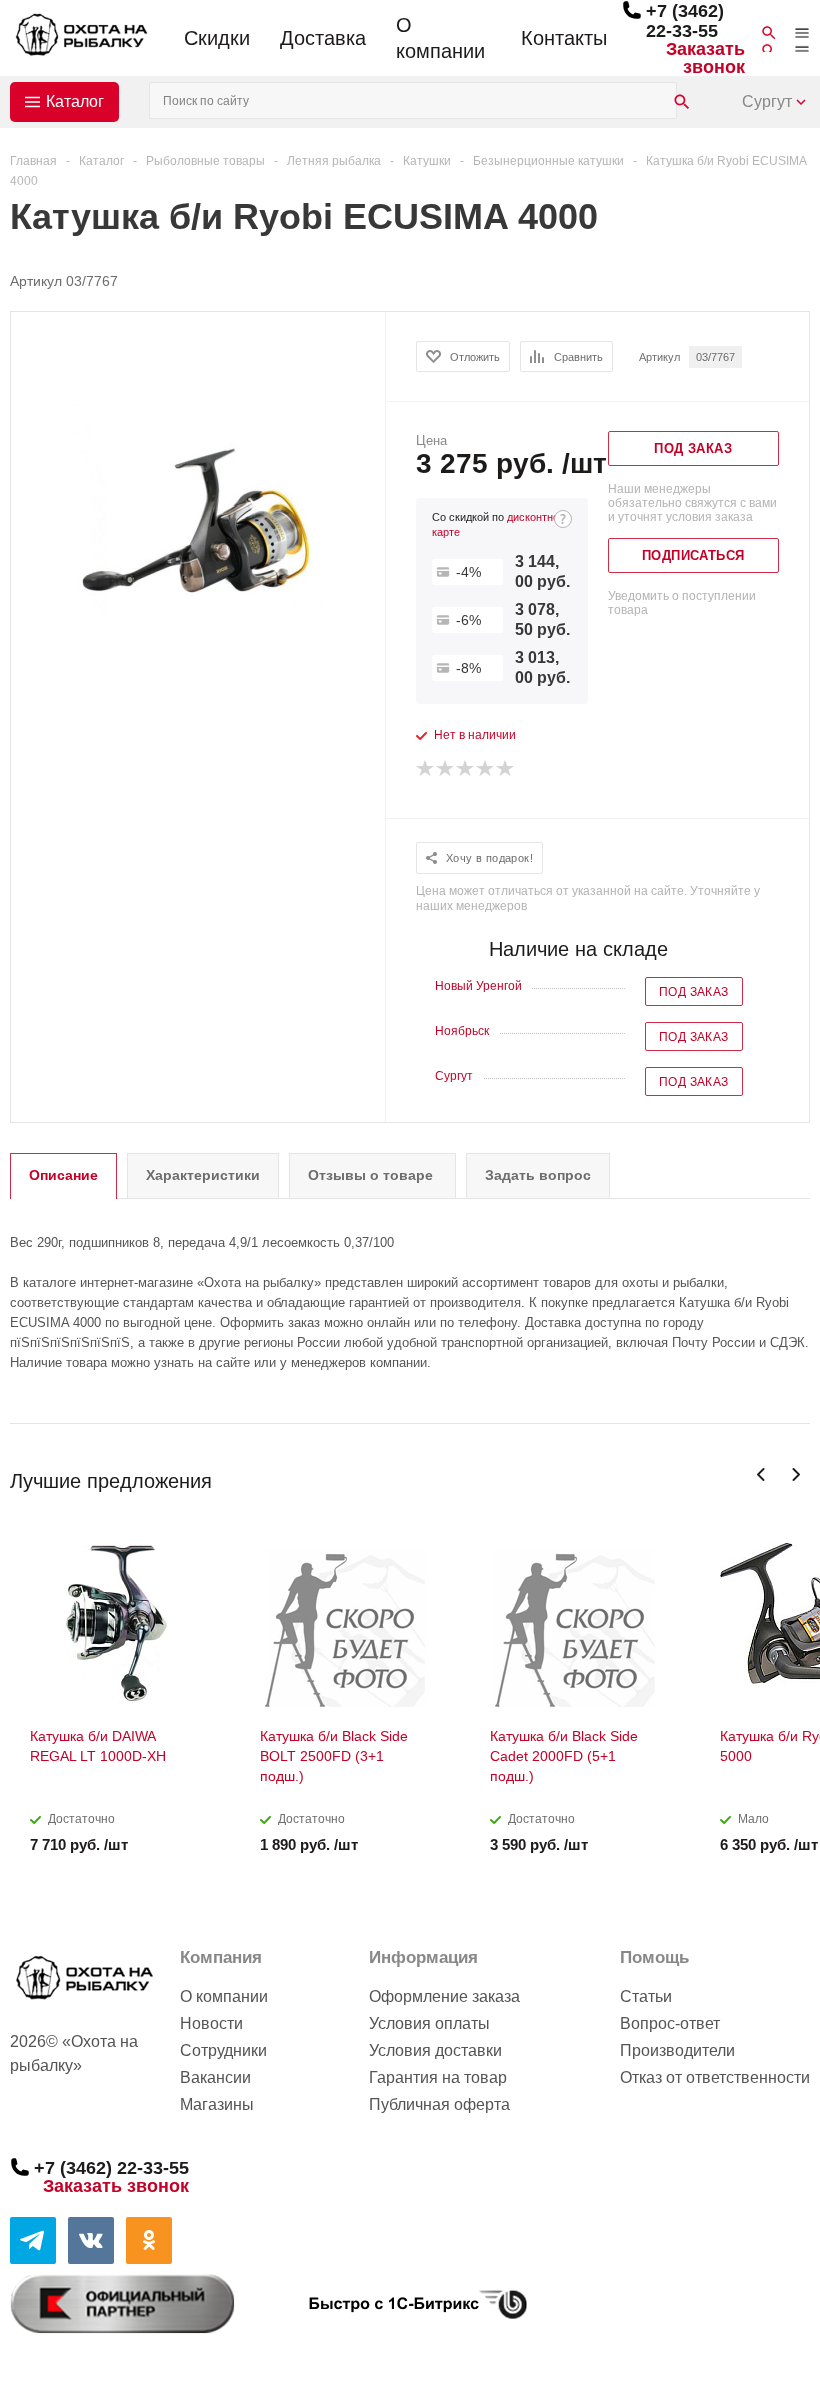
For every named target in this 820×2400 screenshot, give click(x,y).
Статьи (646, 1996)
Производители (677, 2050)
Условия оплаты (429, 2023)
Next (795, 1474)
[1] (426, 769)
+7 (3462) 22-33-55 (685, 21)
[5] (506, 769)
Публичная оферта (439, 2104)
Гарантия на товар (438, 2077)
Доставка (323, 38)
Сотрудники (223, 2050)
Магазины (217, 2104)
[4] (486, 769)
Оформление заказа (444, 1996)
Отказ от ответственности (715, 2077)
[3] (466, 769)
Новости (211, 2023)
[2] (446, 769)
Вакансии (215, 2077)
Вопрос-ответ (670, 2023)
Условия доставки (435, 2050)
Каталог (75, 101)
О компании (440, 38)
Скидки (217, 38)
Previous (761, 1474)
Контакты (564, 38)
